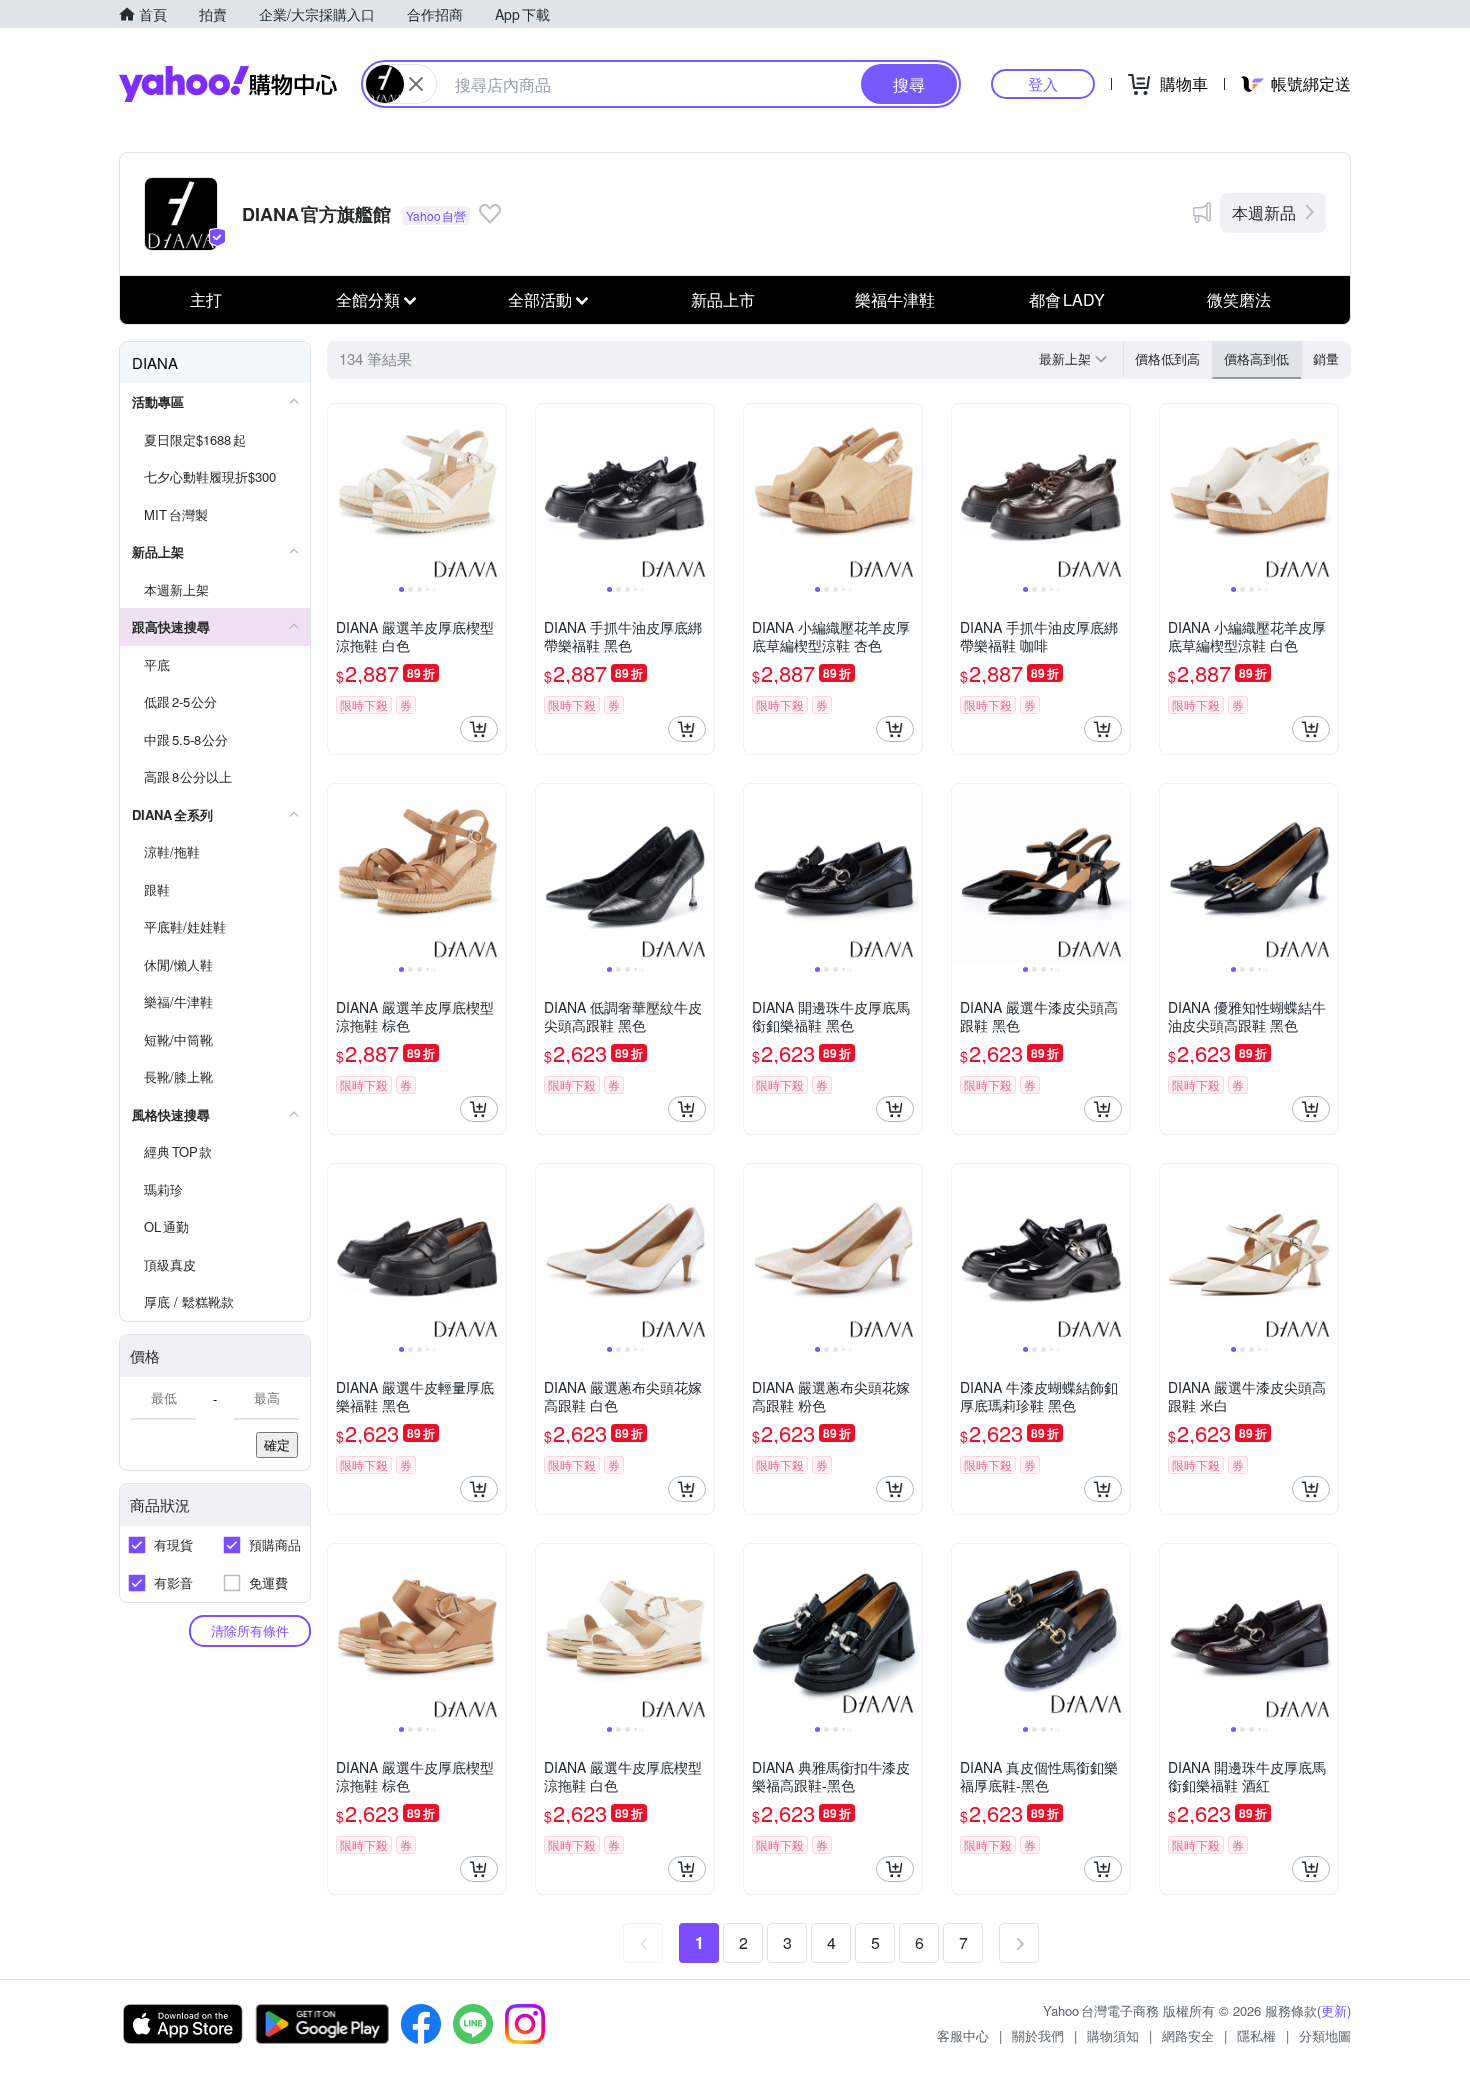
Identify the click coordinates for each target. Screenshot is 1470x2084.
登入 (1043, 83)
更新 (1334, 2010)
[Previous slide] (341, 493)
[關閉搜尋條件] (416, 84)
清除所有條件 (250, 1630)
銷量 (1326, 358)
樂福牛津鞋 (895, 299)
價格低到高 (1167, 358)
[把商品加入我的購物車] (479, 729)
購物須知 (1113, 2035)
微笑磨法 (1239, 299)
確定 (277, 1444)
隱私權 (1256, 2035)
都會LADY (1067, 299)
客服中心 (963, 2035)
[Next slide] (493, 493)
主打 (206, 299)
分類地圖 (1325, 2035)
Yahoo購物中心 (228, 84)
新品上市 (723, 299)
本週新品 (1264, 212)
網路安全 (1188, 2035)
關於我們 (1038, 2035)
